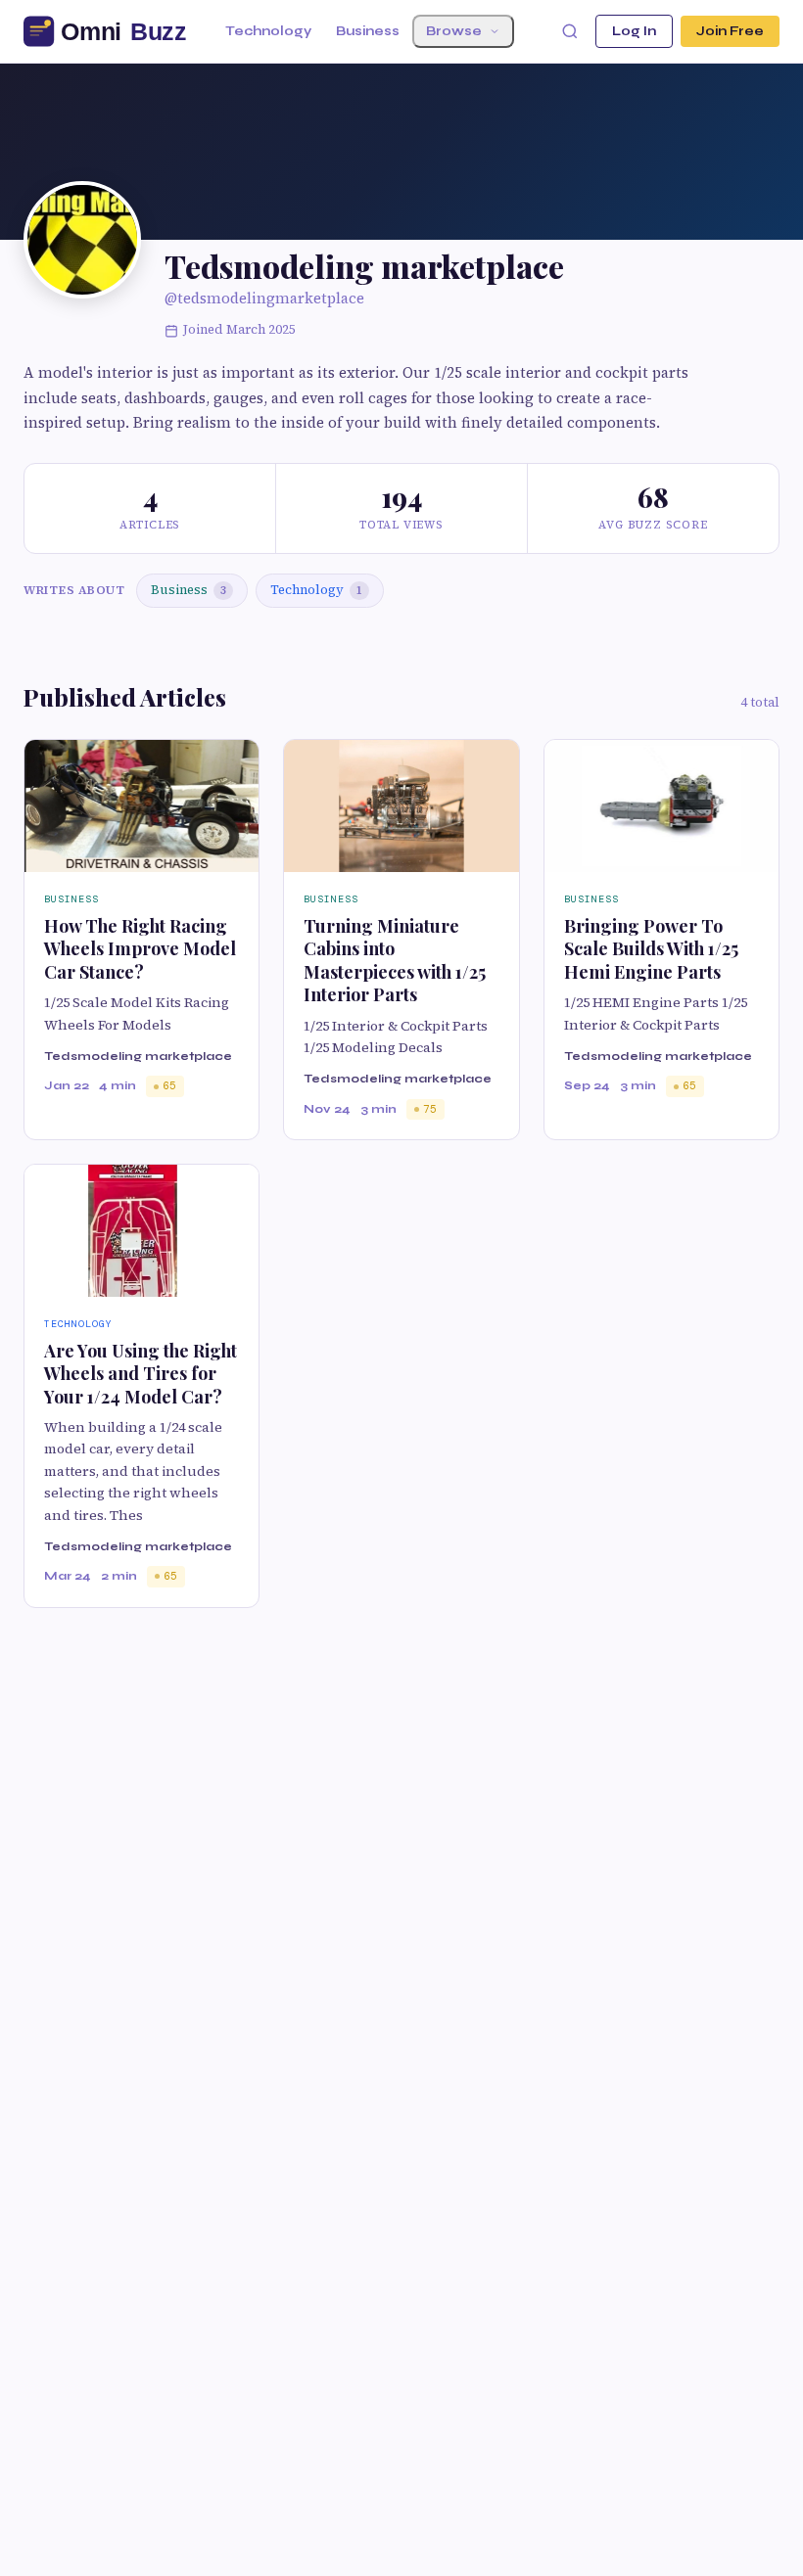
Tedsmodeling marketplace (138, 1056)
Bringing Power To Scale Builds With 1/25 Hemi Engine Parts (651, 949)
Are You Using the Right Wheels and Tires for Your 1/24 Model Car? (141, 1374)
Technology (268, 31)
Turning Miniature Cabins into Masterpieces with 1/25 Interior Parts (395, 960)
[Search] (570, 31)
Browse (454, 31)
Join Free (730, 31)
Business (368, 31)
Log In (634, 31)
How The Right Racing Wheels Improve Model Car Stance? (140, 949)
